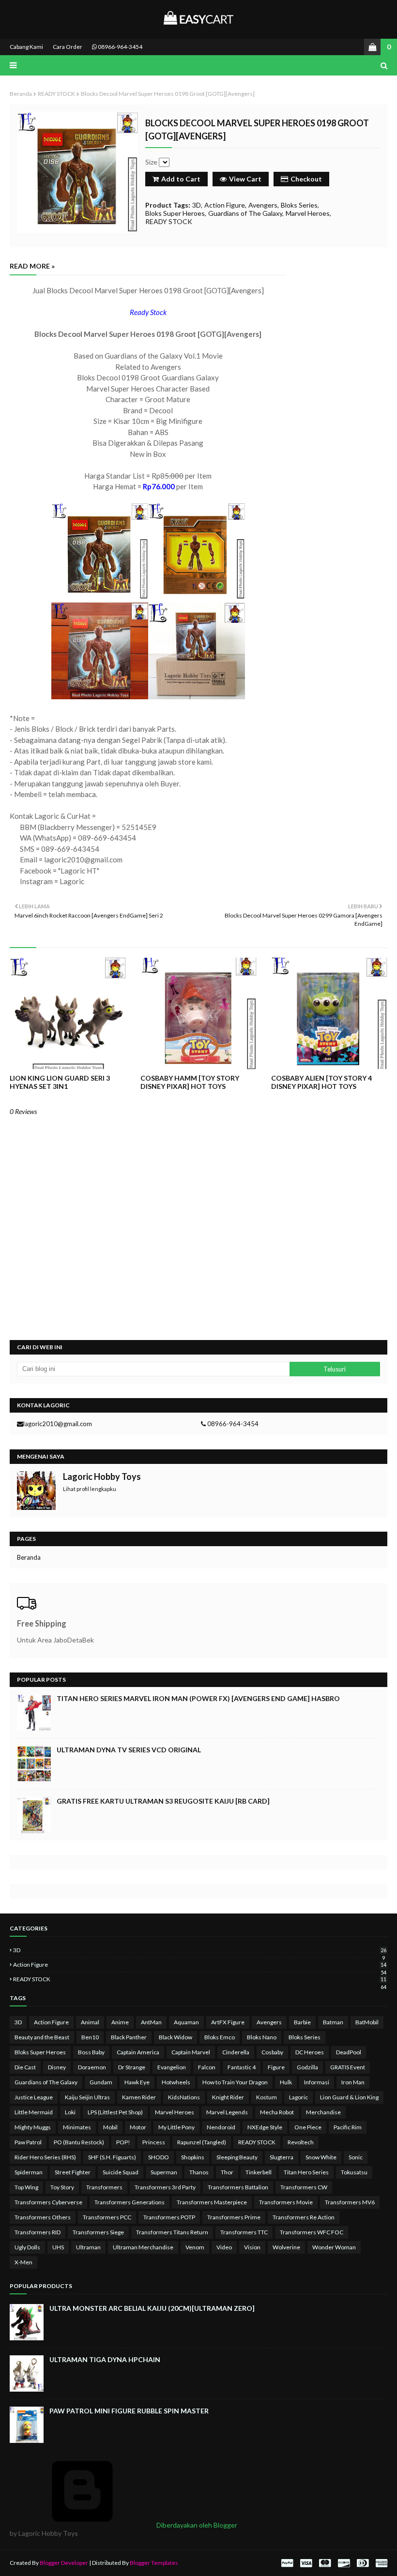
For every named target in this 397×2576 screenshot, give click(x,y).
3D (197, 205)
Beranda (21, 94)
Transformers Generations (130, 2202)
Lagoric (298, 2097)
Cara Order (68, 47)
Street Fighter (73, 2172)
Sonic (356, 2157)
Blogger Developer (64, 2563)
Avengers (263, 205)
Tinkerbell (259, 2172)
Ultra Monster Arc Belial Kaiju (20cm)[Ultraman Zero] (152, 2308)
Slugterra (282, 2157)
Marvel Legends (227, 2112)
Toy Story (62, 2187)
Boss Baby (91, 2052)
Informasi (317, 2082)
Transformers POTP (169, 2217)
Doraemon (92, 2067)
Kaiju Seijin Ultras (87, 2097)
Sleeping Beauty (237, 2157)
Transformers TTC (244, 2232)
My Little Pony (176, 2127)
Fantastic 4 (242, 2067)
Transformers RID (38, 2232)
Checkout (306, 179)
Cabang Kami (26, 47)
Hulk (286, 2082)
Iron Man (353, 2082)
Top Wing (26, 2187)
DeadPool (349, 2052)
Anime (120, 2022)
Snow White (321, 2157)
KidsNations (184, 2097)
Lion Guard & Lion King (349, 2097)
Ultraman (88, 2247)
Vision (252, 2247)
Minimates (77, 2127)
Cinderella (236, 2052)
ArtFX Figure (228, 2022)
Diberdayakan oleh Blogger (196, 2525)
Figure (276, 2067)
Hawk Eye (137, 2082)
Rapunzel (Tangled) (202, 2142)
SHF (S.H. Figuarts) (112, 2157)
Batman (333, 2022)
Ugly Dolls (27, 2247)
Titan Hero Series (306, 2172)
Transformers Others (43, 2217)
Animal (90, 2022)
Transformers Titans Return (172, 2232)
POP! (123, 2142)
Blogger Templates (154, 2563)
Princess (154, 2142)
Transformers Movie (286, 2202)
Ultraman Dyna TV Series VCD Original (129, 1750)
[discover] (344, 2563)
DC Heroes (310, 2052)
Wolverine (286, 2247)
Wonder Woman (334, 2247)
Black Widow (176, 2037)
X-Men (23, 2262)
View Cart (245, 179)
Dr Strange (132, 2067)
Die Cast (25, 2067)
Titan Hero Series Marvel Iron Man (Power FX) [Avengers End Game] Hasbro (198, 1698)
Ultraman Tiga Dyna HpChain (105, 2359)
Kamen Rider (139, 2097)
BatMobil (367, 2022)
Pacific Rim (348, 2127)
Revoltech (301, 2142)
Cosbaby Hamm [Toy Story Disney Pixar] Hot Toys (190, 1082)
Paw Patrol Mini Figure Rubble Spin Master (129, 2411)
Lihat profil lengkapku (90, 1489)
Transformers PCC (107, 2217)
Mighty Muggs (33, 2127)
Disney (57, 2067)
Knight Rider (228, 2097)
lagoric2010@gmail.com (58, 1424)
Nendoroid (221, 2127)
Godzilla (307, 2067)
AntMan (151, 2022)
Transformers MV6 (350, 2202)
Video (224, 2247)
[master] (325, 2563)
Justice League (34, 2097)
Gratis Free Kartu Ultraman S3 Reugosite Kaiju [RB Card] (163, 1801)
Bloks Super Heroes (175, 213)
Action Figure (225, 205)
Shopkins (193, 2157)
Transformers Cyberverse (48, 2202)
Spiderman (29, 2172)
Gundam (101, 2082)
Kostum (267, 2097)
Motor (138, 2127)
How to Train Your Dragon (235, 2082)
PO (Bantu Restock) (79, 2142)
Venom (195, 2247)
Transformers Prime (234, 2217)
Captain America (138, 2052)
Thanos (199, 2172)
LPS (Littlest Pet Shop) (115, 2112)
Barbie (302, 2022)
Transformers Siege (98, 2232)
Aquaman (186, 2022)
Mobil (110, 2127)
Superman (164, 2172)
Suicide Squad (121, 2172)
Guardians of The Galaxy (245, 213)
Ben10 (90, 2037)
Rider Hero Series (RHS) (45, 2157)
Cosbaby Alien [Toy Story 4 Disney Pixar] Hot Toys (321, 1082)
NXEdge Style (265, 2127)
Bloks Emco (220, 2037)
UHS (58, 2247)
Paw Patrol (28, 2142)
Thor (227, 2172)
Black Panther (129, 2037)
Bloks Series (299, 205)
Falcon (207, 2067)
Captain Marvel (191, 2052)
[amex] (380, 2563)
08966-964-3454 (120, 47)
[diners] (363, 2563)
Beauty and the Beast (42, 2037)
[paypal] (287, 2563)
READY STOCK (56, 94)
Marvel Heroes (308, 213)
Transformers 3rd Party (165, 2187)
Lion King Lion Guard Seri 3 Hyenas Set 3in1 (60, 1082)
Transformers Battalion (238, 2187)
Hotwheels (176, 2082)
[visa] (306, 2563)
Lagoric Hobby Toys (102, 1476)
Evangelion (172, 2067)
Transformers (104, 2187)
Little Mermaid (34, 2112)
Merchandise (323, 2112)
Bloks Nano (262, 2037)
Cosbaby (272, 2052)
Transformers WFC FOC (312, 2232)
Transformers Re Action (304, 2217)
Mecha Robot (277, 2112)
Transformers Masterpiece (212, 2202)
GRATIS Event (348, 2067)
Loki (70, 2112)
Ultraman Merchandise (143, 2247)
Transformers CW (304, 2187)
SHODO (159, 2157)
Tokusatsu (354, 2172)
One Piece (308, 2127)
